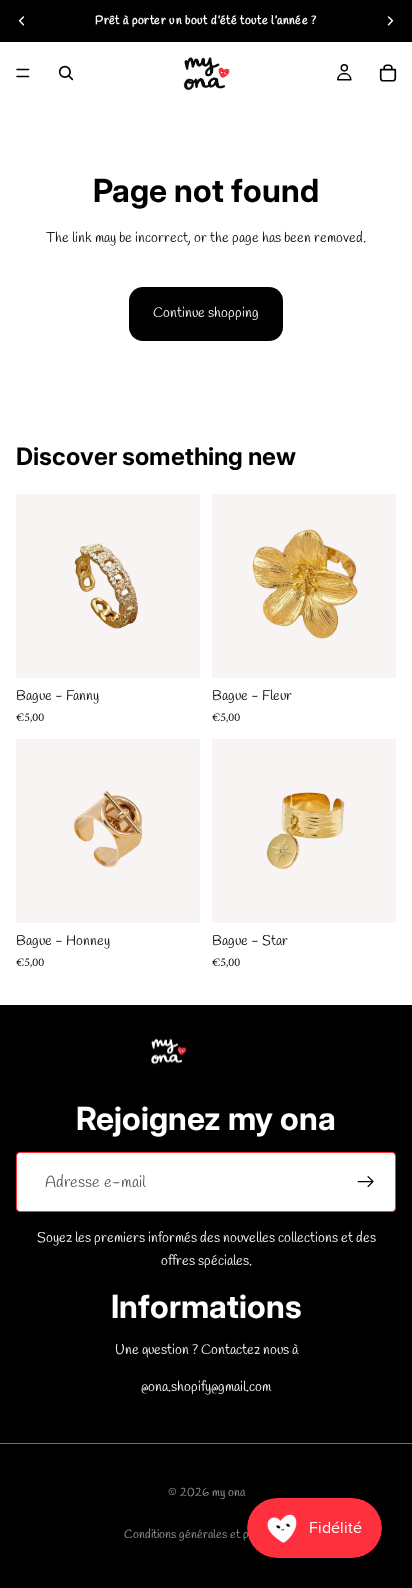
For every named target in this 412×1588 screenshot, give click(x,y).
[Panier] (388, 73)
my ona (228, 1493)
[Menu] (23, 73)
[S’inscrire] (366, 1182)
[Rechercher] (66, 73)
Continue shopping (206, 313)
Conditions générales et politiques (206, 1535)
